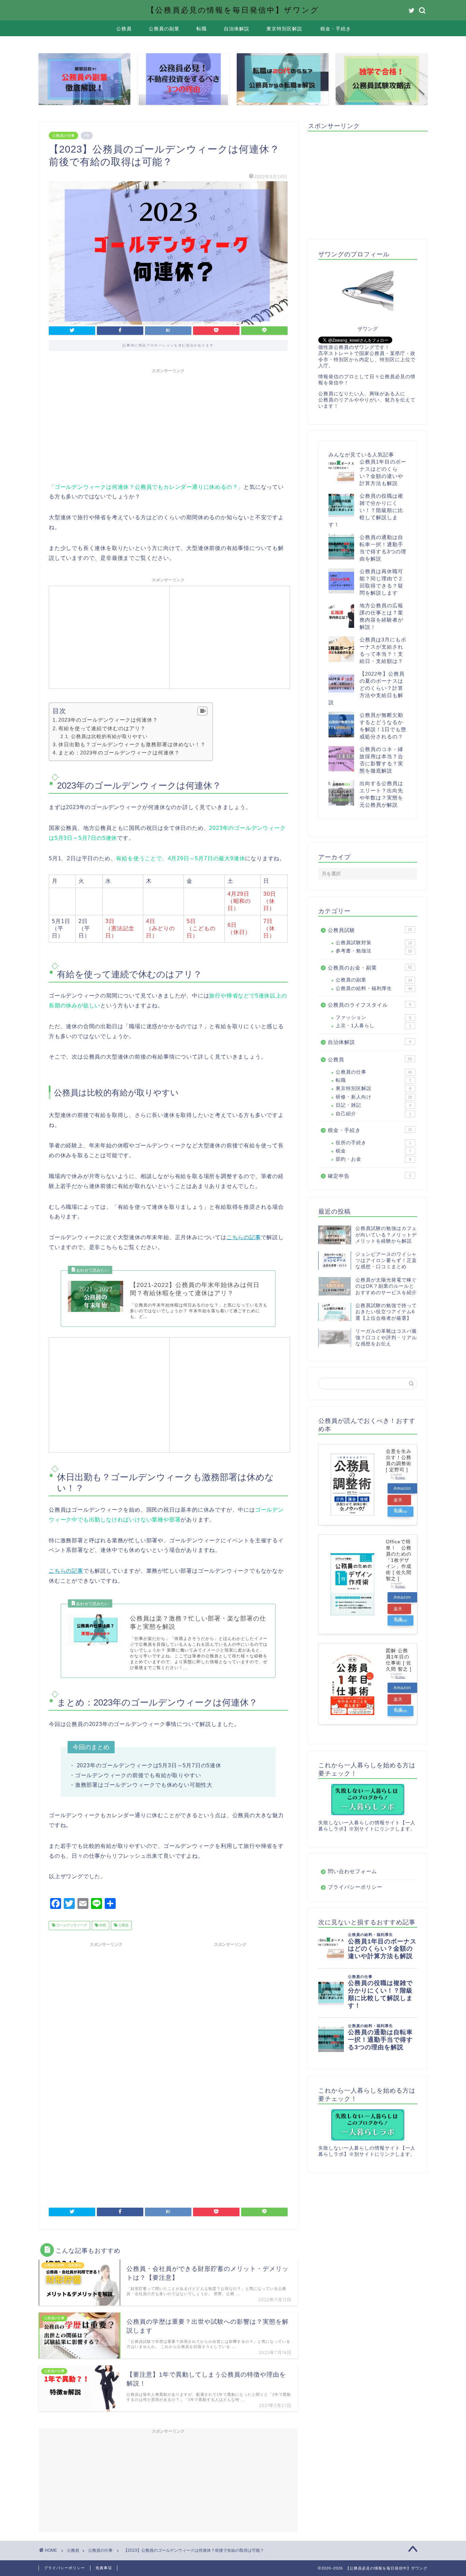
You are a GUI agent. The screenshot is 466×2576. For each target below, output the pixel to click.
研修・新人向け (374, 1097)
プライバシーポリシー (355, 1887)
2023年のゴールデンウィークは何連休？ (108, 720)
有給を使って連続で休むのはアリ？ (102, 728)
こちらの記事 (244, 1237)
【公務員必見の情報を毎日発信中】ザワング (233, 10)
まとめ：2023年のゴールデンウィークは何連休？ (119, 753)
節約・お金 (373, 1159)
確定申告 (369, 1176)
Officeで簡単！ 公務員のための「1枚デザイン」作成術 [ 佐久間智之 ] (399, 1560)
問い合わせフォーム (352, 1871)
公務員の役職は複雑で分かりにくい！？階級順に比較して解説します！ (366, 510)
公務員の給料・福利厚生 (374, 988)
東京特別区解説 (284, 29)
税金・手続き (336, 29)
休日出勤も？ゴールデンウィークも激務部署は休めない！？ (132, 744)
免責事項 (104, 2568)
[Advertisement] (168, 424)
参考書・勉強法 (374, 951)
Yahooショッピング (401, 1513)
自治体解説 (237, 29)
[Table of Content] (202, 711)
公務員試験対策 (374, 943)
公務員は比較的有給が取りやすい (109, 736)
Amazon (402, 1488)
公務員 (124, 29)
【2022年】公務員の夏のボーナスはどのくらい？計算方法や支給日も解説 (367, 688)
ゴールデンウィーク (71, 1926)
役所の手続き (373, 1143)
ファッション (373, 1017)
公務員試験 (370, 930)
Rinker (400, 1478)
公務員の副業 (164, 29)
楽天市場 (398, 1501)
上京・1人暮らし (373, 1026)
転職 (202, 29)
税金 (373, 1151)
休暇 (102, 1926)
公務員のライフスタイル (369, 1005)
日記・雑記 (373, 1105)
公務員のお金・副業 (370, 968)
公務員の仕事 (63, 136)
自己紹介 (373, 1114)
